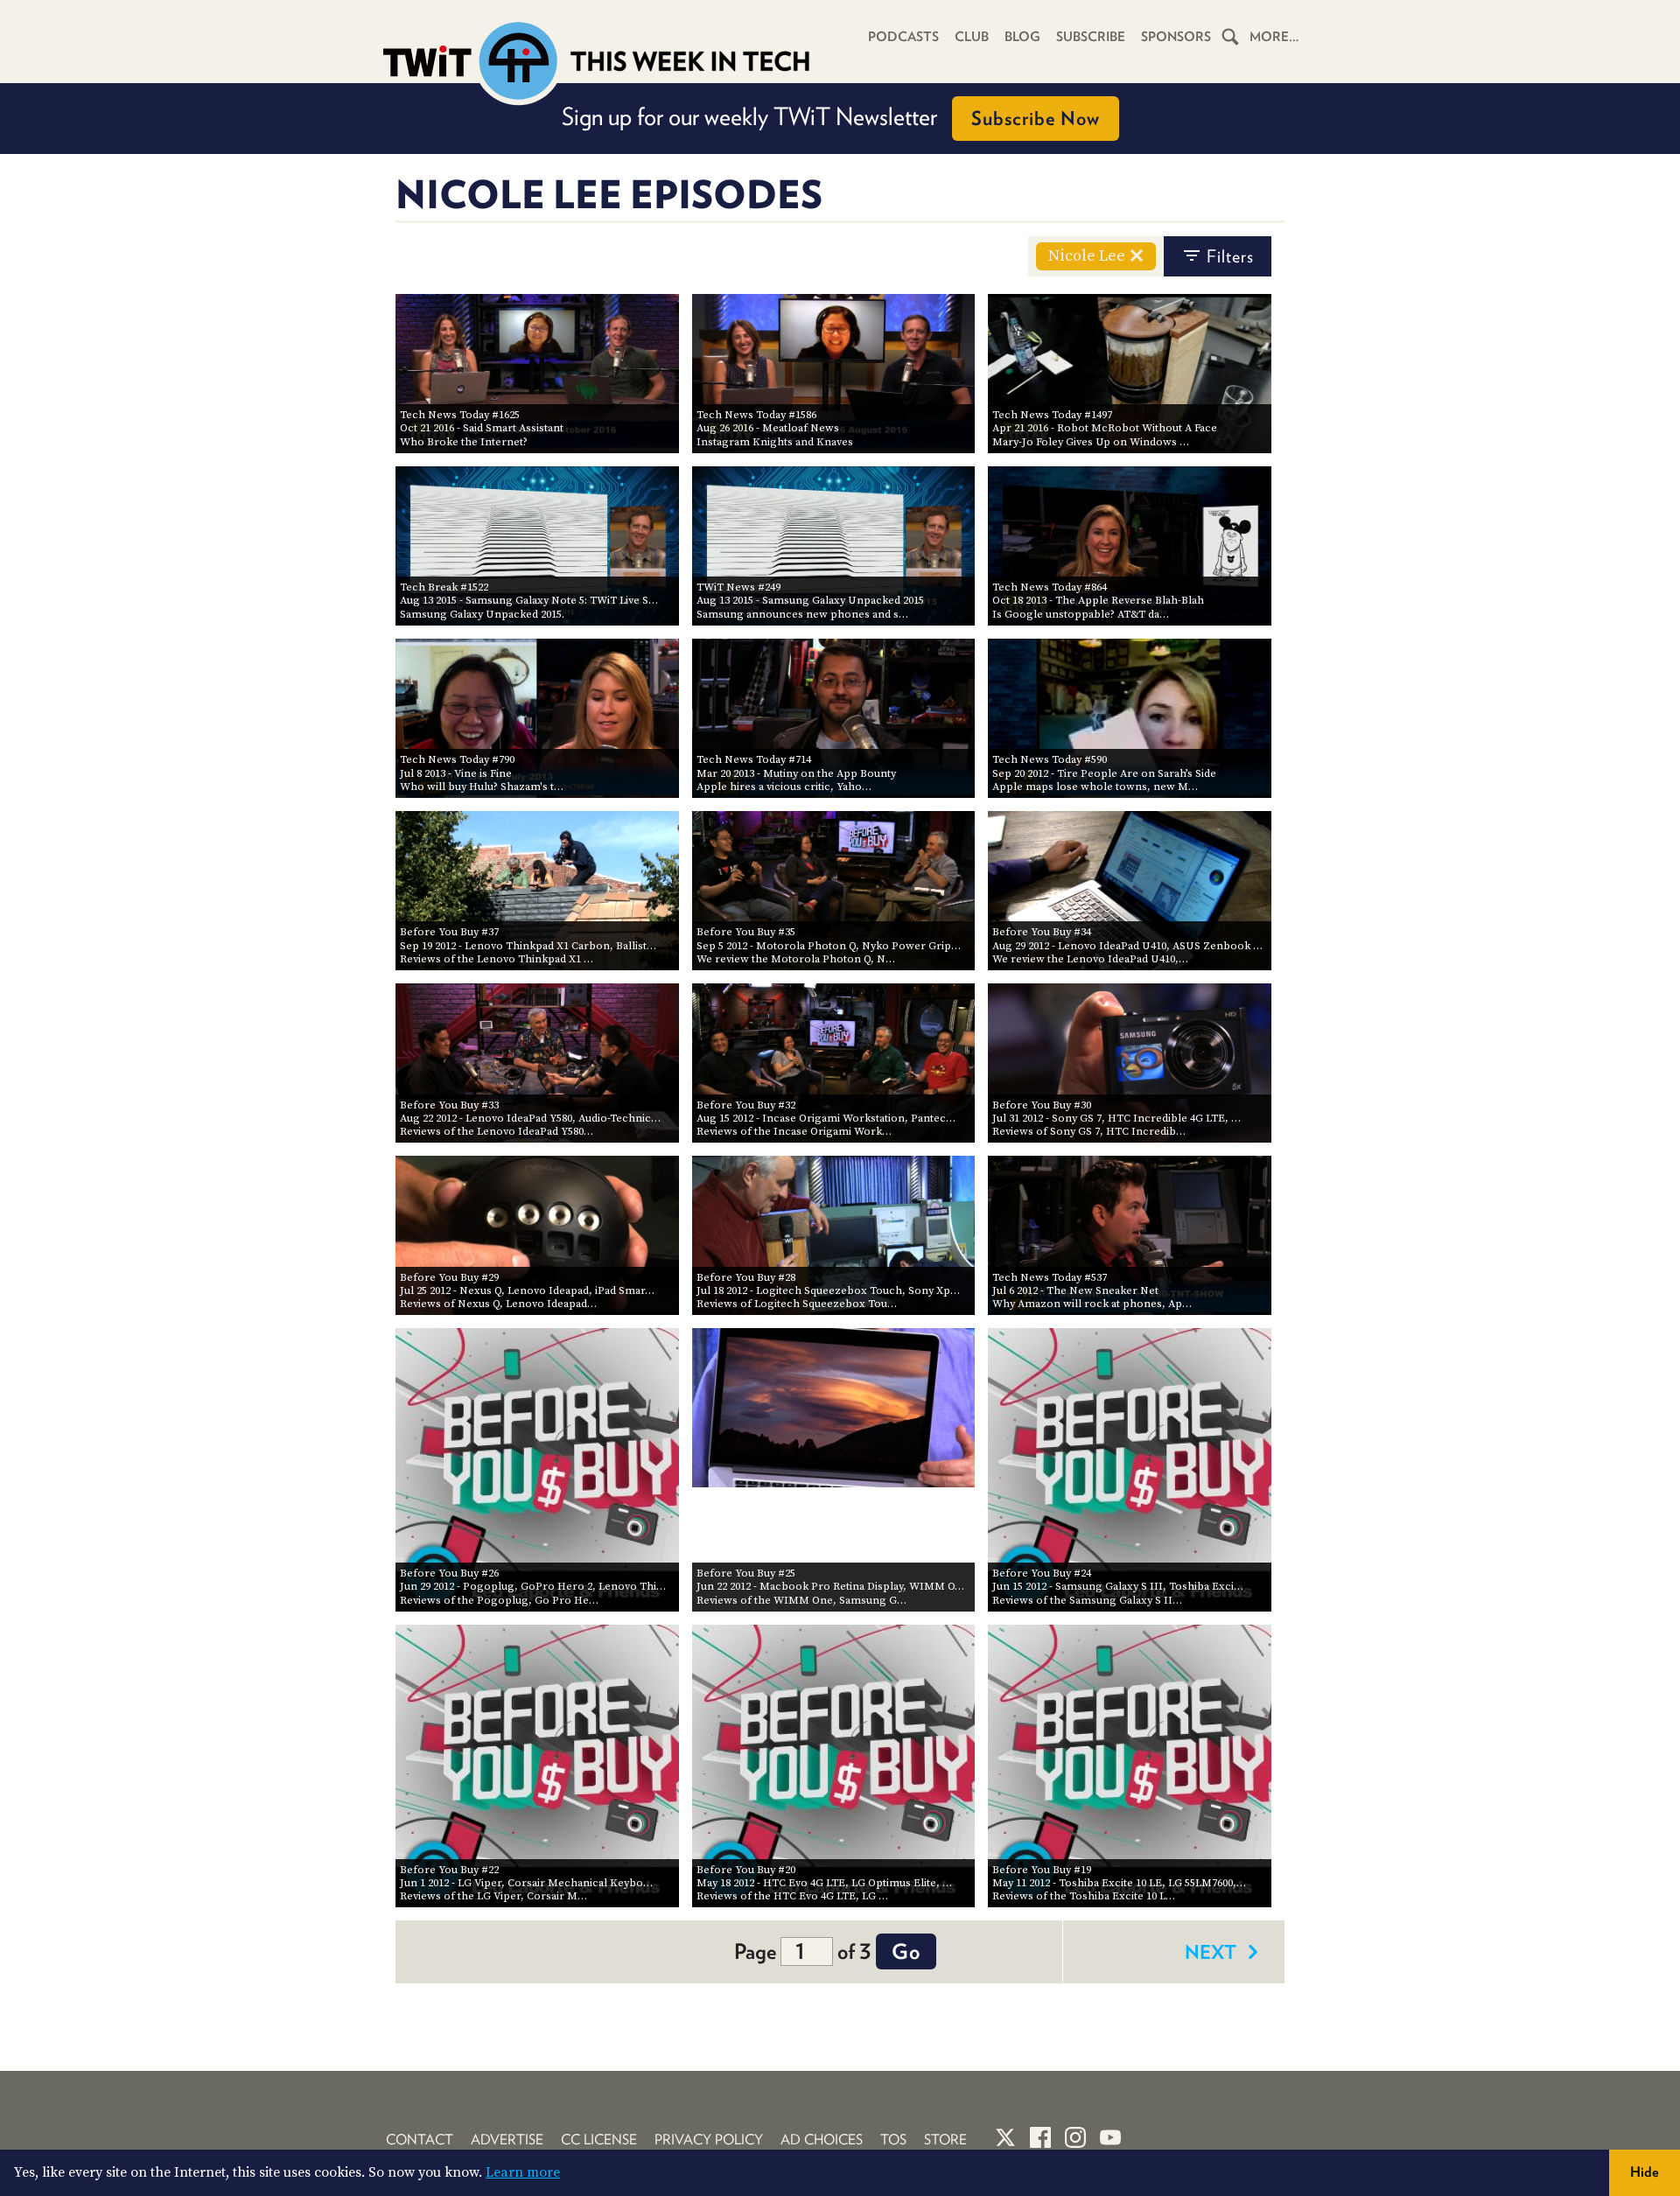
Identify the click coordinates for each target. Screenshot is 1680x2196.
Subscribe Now (1036, 118)
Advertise (507, 2140)
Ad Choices (822, 2140)
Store (945, 2140)
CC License (599, 2140)
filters (1230, 256)
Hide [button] (1645, 2172)
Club (972, 37)
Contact (420, 2140)
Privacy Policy (709, 2140)
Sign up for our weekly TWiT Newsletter (831, 116)
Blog (1022, 37)
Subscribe (1091, 37)
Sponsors (1176, 37)
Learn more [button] (523, 2172)
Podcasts (903, 37)
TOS (893, 2140)
